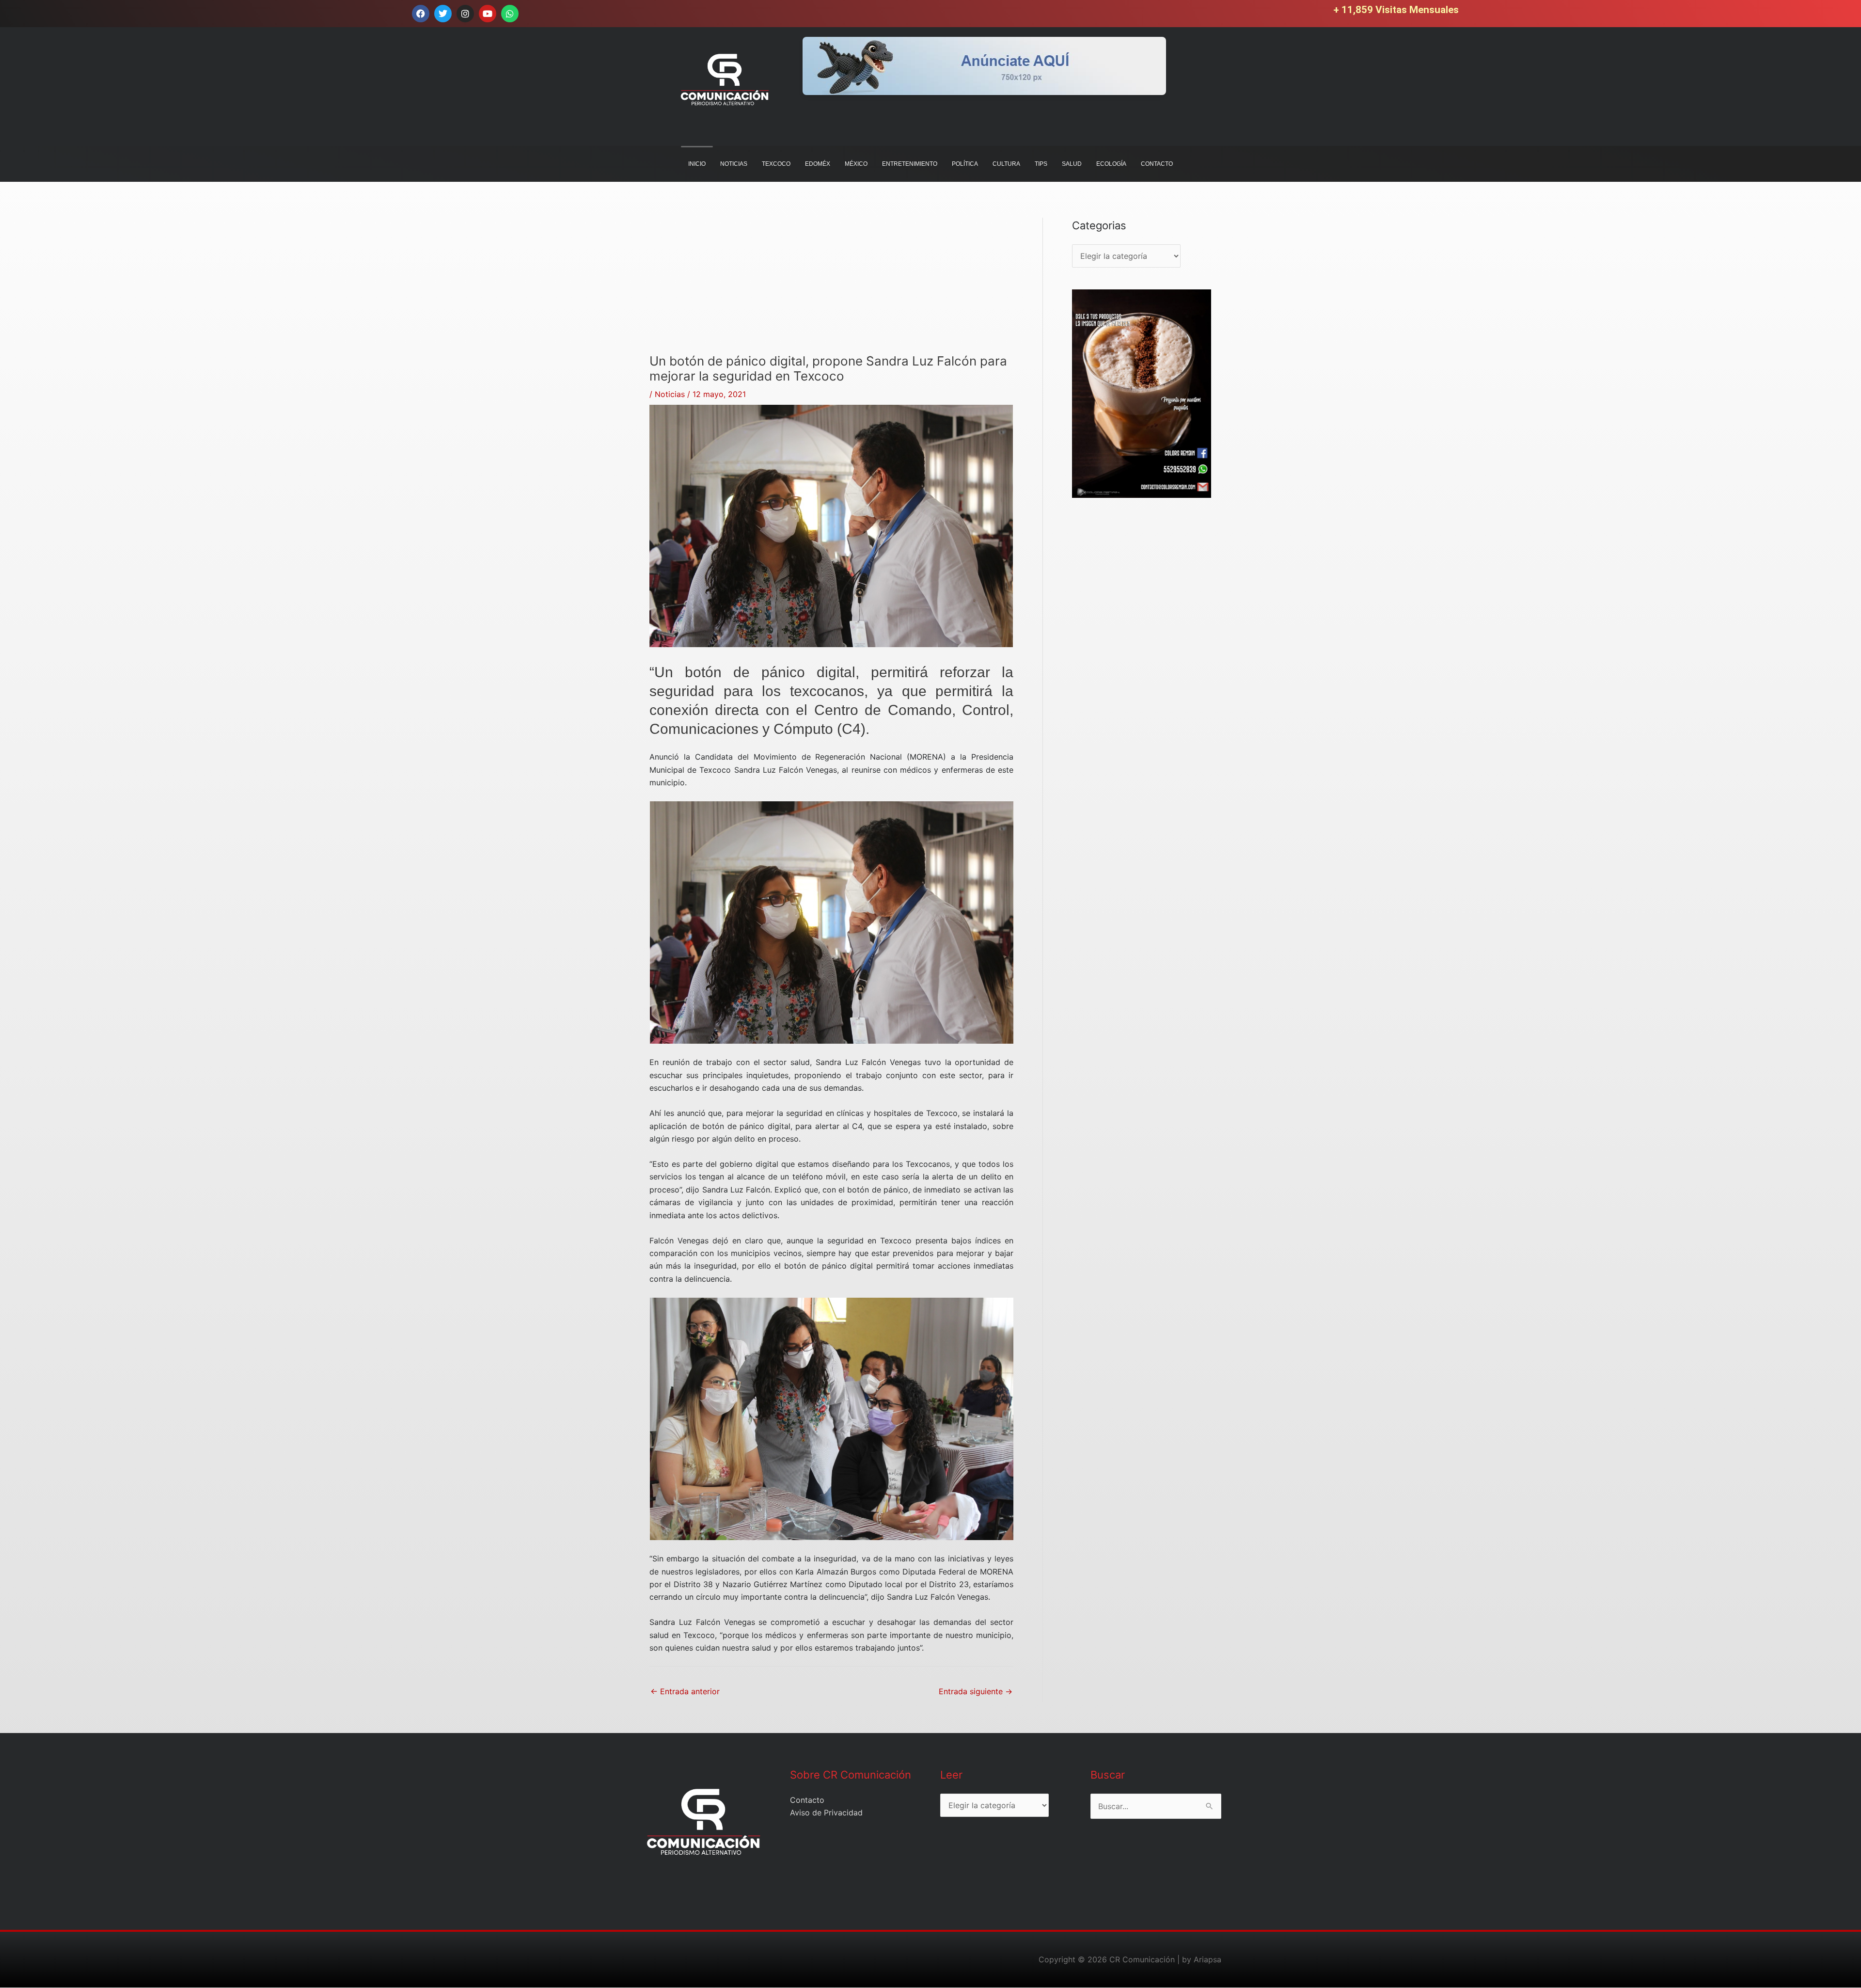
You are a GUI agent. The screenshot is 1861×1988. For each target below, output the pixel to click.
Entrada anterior (685, 1691)
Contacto (807, 1800)
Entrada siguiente (976, 1691)
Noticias (670, 394)
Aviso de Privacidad (826, 1813)
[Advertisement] (831, 286)
